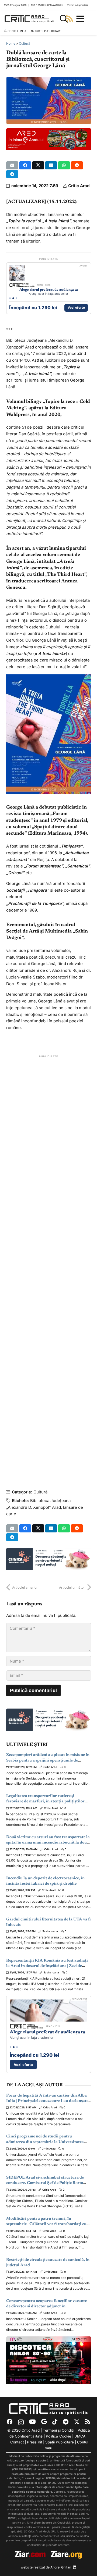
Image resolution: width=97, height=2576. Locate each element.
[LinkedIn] (75, 2567)
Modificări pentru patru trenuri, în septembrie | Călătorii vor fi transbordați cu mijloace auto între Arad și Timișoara (46, 2224)
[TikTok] (55, 2422)
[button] (64, 19)
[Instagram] (21, 2422)
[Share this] (25, 165)
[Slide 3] (16, 298)
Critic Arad (79, 186)
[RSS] (88, 2422)
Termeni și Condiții (59, 2430)
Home (11, 43)
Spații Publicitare (60, 2442)
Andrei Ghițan (61, 2567)
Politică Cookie (58, 2436)
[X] (77, 2422)
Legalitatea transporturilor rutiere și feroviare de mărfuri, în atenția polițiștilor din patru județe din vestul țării (45, 1802)
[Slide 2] (13, 298)
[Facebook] (10, 2422)
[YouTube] (32, 2422)
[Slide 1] (10, 298)
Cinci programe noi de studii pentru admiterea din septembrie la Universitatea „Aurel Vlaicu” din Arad (45, 2142)
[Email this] (12, 165)
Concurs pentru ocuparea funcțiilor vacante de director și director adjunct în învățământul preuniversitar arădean (46, 2307)
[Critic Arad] (31, 19)
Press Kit (34, 2442)
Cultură (25, 43)
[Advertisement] (49, 1265)
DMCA (80, 2436)
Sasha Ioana (50, 1931)
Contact (17, 2442)
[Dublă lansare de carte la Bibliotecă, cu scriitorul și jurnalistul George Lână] (49, 80)
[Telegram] (66, 2422)
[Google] (44, 2422)
